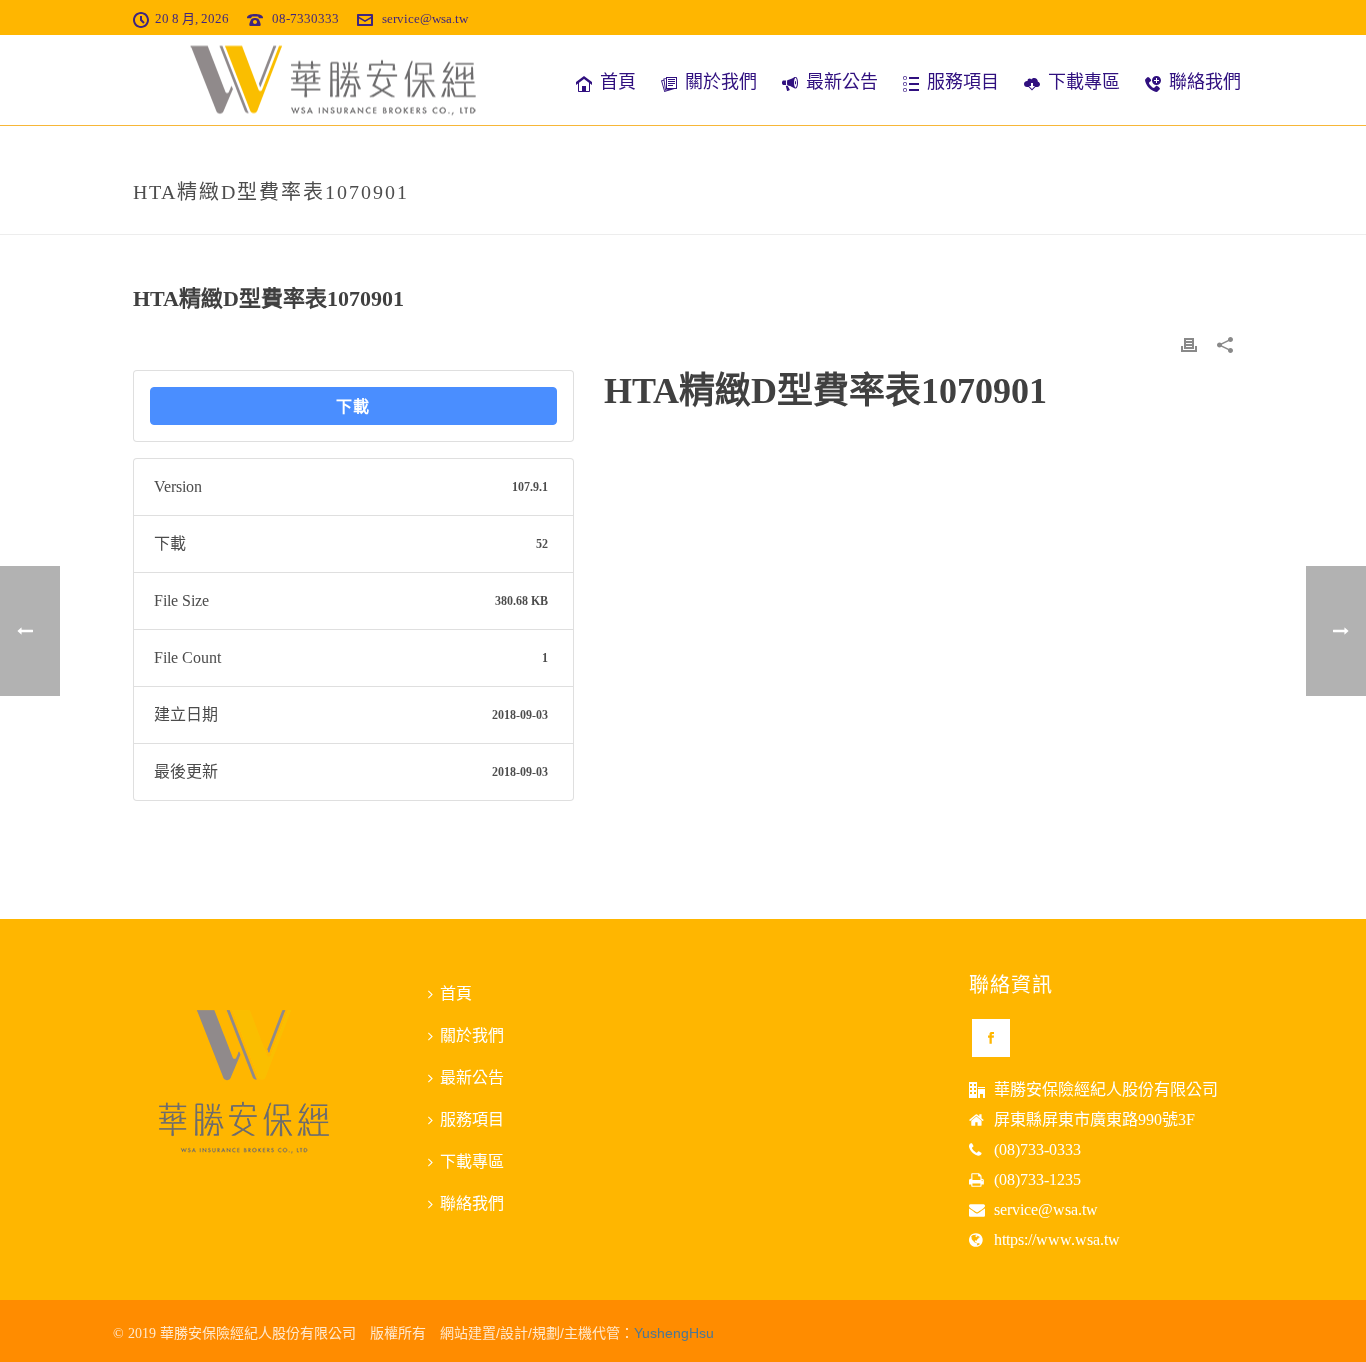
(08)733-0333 (1037, 1149)
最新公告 (842, 82)
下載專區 (1084, 82)
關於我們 (721, 82)
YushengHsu (674, 1333)
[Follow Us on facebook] (991, 1038)
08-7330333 (305, 18)
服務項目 (963, 82)
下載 (353, 406)
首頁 (618, 82)
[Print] (1189, 344)
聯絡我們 (1205, 82)
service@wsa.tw (425, 18)
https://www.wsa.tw (1057, 1239)
